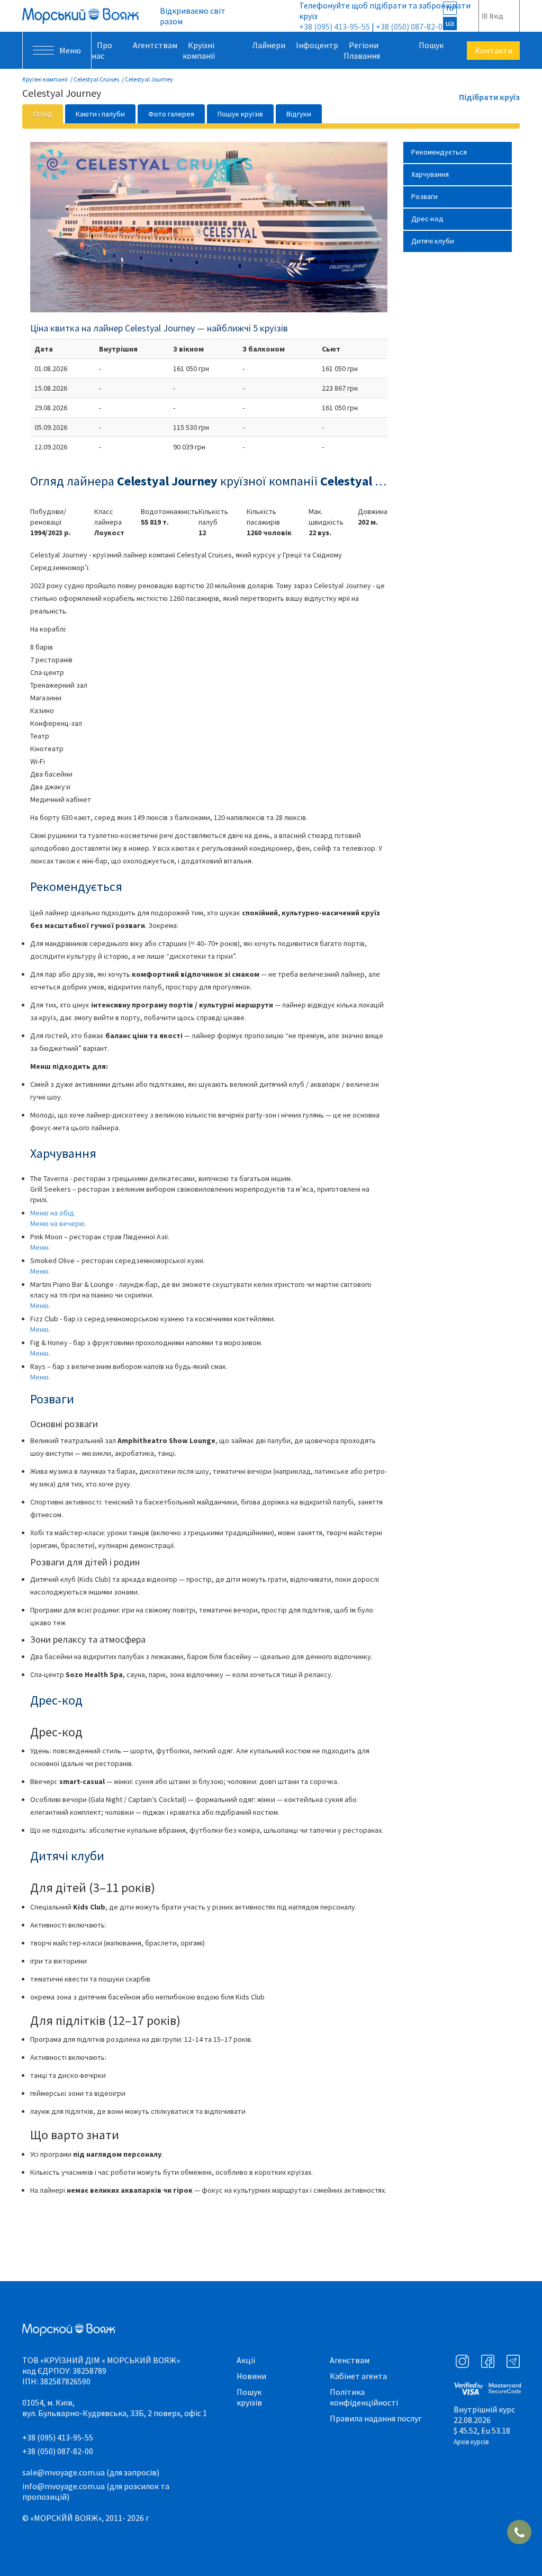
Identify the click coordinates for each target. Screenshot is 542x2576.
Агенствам (350, 2360)
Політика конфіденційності (364, 2397)
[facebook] (488, 2361)
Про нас (102, 50)
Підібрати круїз (489, 97)
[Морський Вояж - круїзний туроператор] (80, 16)
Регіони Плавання (362, 50)
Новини (251, 2376)
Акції (246, 2360)
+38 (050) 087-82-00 (411, 26)
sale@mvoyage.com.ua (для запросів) (91, 2472)
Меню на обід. (53, 1213)
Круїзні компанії (199, 50)
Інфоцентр (317, 45)
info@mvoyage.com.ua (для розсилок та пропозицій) (96, 2491)
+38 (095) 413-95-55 (335, 26)
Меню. (40, 1247)
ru (450, 7)
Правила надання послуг (376, 2418)
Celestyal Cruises (96, 79)
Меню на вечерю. (58, 1223)
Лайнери (269, 45)
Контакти (494, 50)
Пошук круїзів (249, 2397)
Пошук (431, 45)
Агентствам (155, 45)
